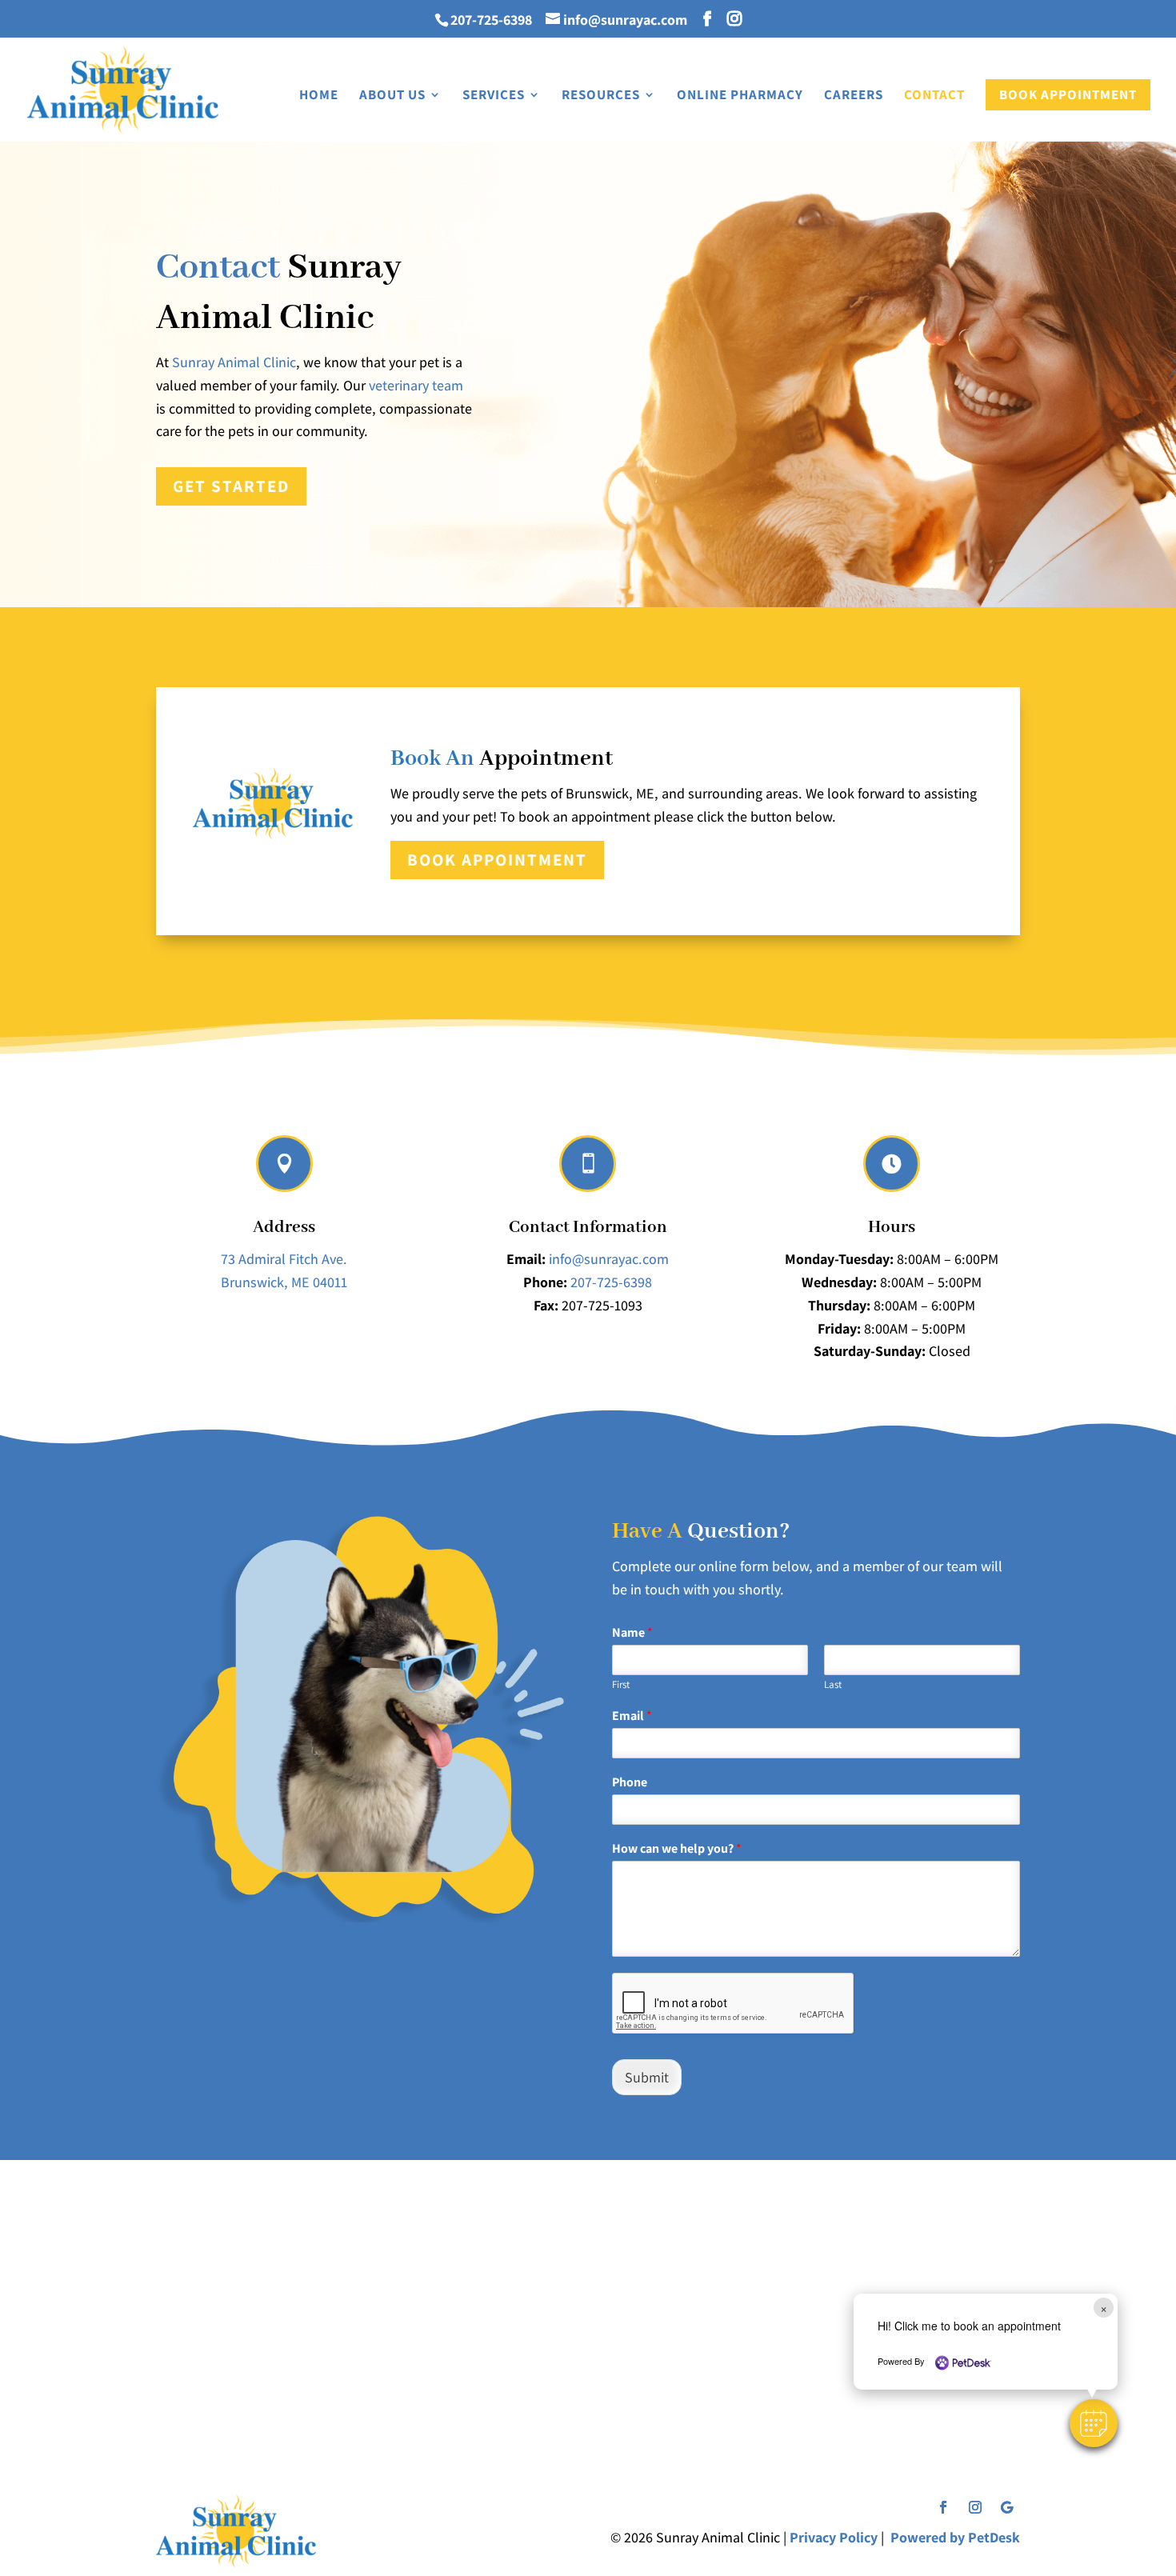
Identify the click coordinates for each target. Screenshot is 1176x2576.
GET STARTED (231, 486)
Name (632, 1633)
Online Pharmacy (740, 96)
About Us (392, 96)
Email (632, 1716)
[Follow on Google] (1007, 2507)
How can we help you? (677, 1849)
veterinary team (416, 385)
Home (319, 96)
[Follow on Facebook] (943, 2507)
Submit (647, 2077)
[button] (1094, 2423)
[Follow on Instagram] (975, 2507)
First (621, 1685)
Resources (601, 96)
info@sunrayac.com (609, 1259)
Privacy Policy (834, 2537)
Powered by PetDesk (955, 2537)
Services (494, 96)
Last (833, 1685)
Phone (630, 1782)
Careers (854, 96)
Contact (934, 96)
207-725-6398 (493, 20)
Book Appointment (1068, 94)
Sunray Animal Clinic (234, 362)
